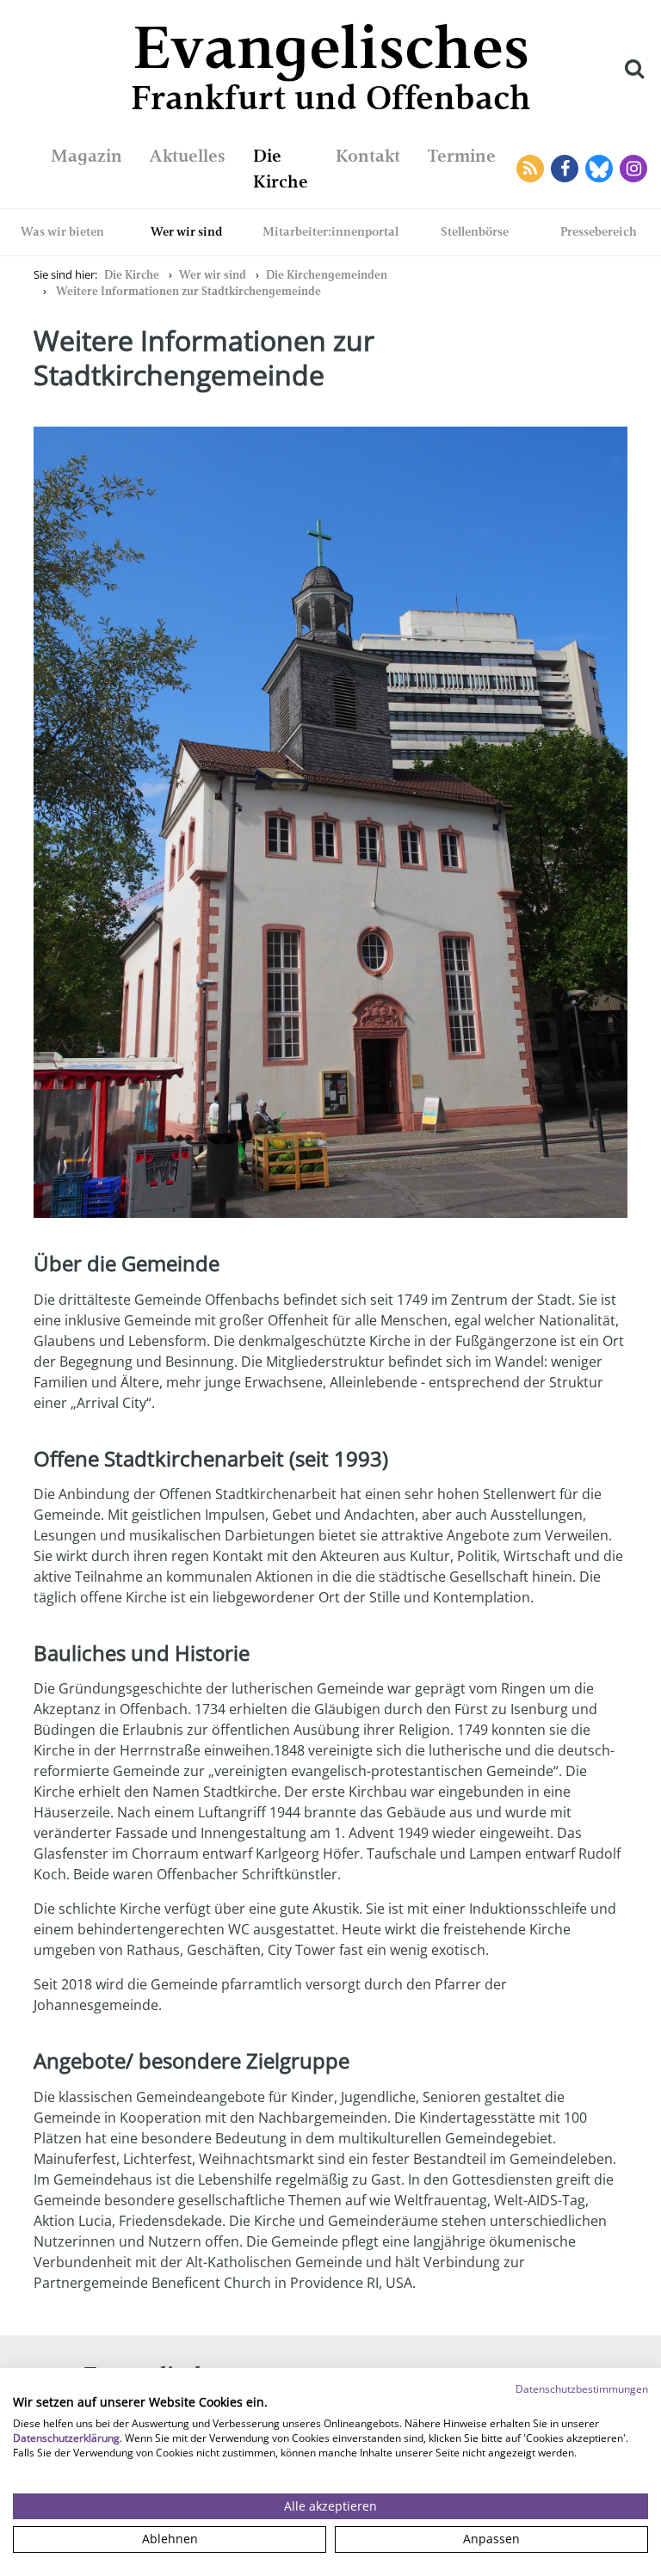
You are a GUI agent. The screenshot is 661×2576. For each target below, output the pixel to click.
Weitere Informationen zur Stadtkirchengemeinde (188, 291)
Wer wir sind (187, 231)
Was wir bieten (62, 231)
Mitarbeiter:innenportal (330, 231)
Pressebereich (599, 231)
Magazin (86, 156)
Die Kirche (132, 275)
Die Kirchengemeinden (327, 275)
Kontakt (368, 156)
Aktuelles (188, 156)
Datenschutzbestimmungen (582, 2389)
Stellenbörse (475, 231)
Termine (462, 156)
